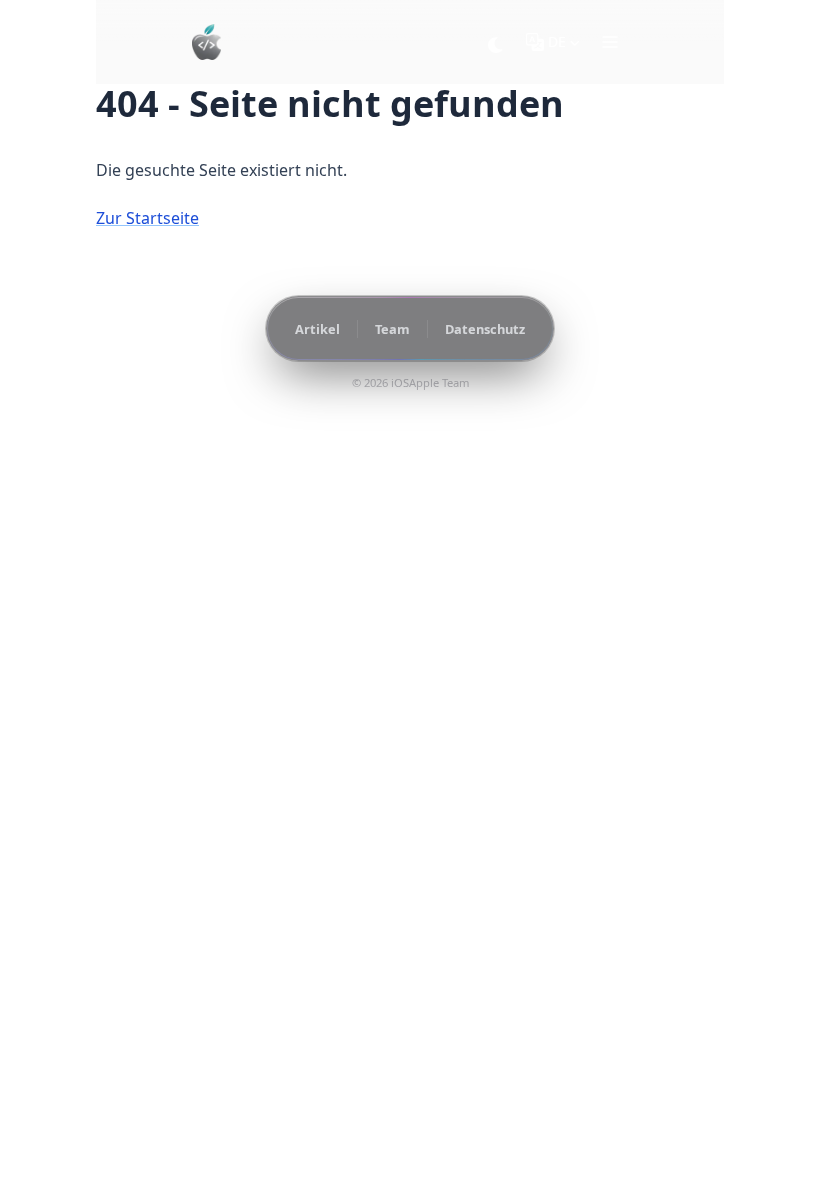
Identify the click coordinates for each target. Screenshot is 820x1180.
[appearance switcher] (496, 42)
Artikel (317, 329)
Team (392, 329)
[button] (610, 42)
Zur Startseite (147, 218)
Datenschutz (485, 329)
